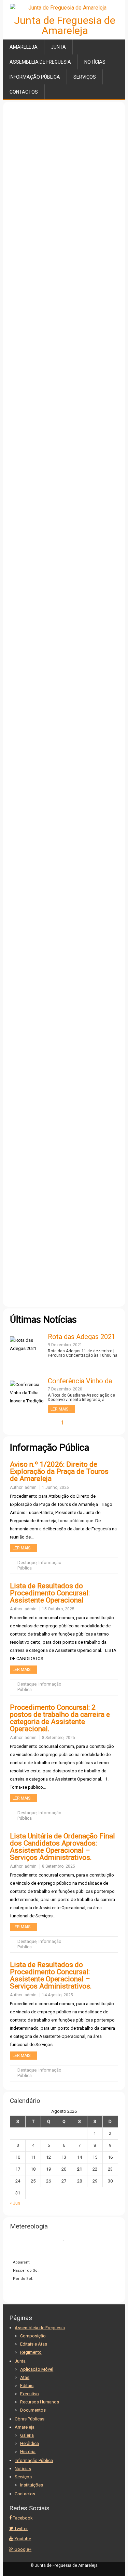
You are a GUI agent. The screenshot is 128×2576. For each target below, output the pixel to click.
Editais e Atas (34, 2344)
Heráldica (30, 2443)
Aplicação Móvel (37, 2369)
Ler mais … (24, 1548)
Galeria (27, 2435)
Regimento (31, 2352)
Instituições (32, 2485)
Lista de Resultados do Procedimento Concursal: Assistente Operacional (50, 1593)
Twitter (20, 2529)
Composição (33, 2336)
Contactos (24, 92)
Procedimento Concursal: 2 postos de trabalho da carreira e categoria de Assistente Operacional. (60, 1718)
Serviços (85, 77)
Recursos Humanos (40, 2402)
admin (31, 1487)
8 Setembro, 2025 (59, 1738)
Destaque (27, 1563)
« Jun (15, 2203)
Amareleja (24, 47)
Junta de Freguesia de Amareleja (65, 25)
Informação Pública (35, 77)
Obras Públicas (30, 2419)
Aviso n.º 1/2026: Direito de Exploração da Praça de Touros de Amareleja (59, 1471)
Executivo (30, 2394)
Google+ (22, 2549)
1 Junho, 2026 (55, 1487)
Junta (58, 47)
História (28, 2452)
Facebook (22, 2518)
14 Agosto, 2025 (58, 1995)
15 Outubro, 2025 (58, 1609)
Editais (27, 2386)
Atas (25, 2377)
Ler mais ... (61, 1409)
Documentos (33, 2410)
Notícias (95, 62)
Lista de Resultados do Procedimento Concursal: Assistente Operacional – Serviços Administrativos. (51, 1975)
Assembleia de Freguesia (40, 62)
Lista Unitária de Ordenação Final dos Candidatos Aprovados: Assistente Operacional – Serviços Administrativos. (62, 1847)
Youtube (22, 2539)
